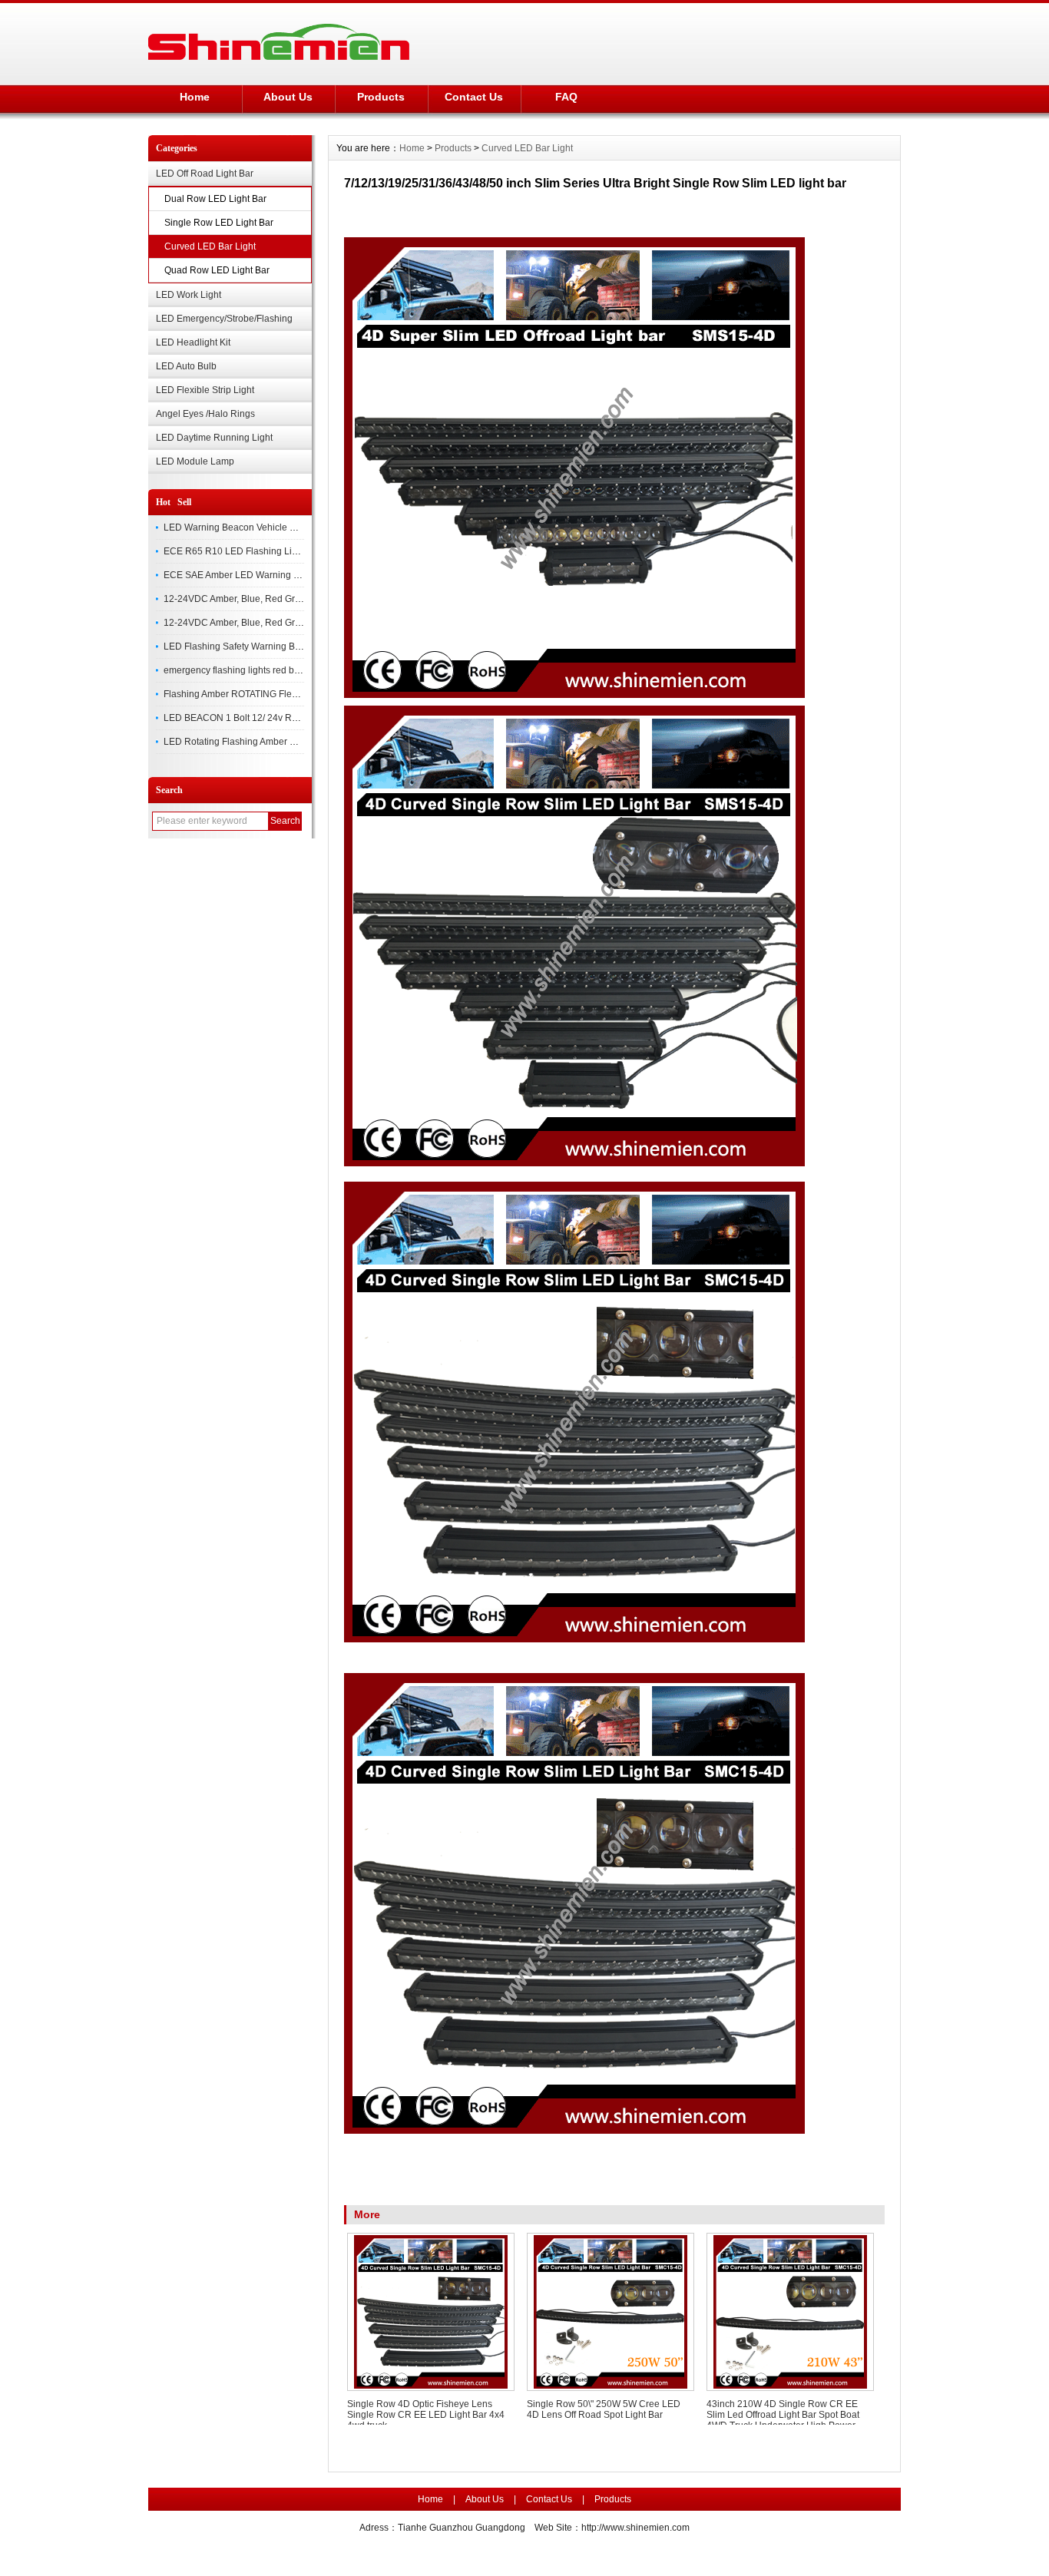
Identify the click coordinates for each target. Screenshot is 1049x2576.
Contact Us (474, 97)
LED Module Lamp (195, 461)
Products (381, 97)
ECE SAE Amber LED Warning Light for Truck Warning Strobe (292, 575)
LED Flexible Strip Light (205, 390)
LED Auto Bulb (186, 366)
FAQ (566, 97)
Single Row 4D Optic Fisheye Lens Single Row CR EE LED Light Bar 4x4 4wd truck (426, 2415)
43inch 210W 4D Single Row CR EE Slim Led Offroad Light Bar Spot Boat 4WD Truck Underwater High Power (783, 2415)
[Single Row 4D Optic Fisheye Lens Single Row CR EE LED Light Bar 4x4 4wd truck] (431, 2312)
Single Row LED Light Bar (219, 223)
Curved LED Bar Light (210, 246)
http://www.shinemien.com (635, 2528)
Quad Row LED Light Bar (217, 270)
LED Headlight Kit (193, 342)
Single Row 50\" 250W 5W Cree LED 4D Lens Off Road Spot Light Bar (604, 2409)
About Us (288, 97)
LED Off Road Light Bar (205, 174)
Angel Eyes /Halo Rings (205, 414)
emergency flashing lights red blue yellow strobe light (274, 670)
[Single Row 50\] (611, 2312)
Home (195, 97)
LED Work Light (189, 295)
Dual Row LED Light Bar (215, 199)
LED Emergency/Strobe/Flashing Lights (224, 322)
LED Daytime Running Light (214, 438)
